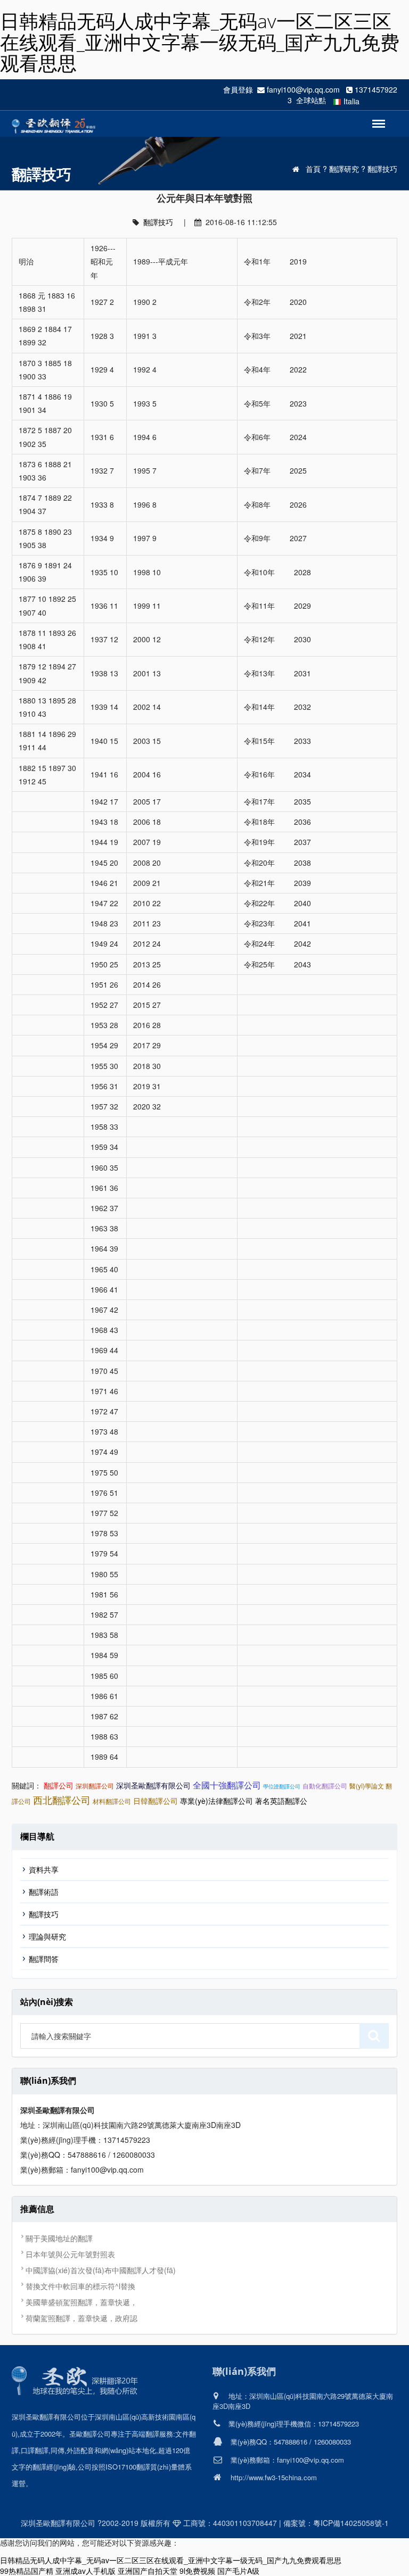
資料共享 (44, 1869)
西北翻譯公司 (62, 1800)
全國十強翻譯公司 (227, 1785)
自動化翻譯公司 (325, 1786)
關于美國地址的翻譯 (59, 2238)
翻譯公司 (59, 1785)
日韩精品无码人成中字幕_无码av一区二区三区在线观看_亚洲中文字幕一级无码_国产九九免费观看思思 (200, 42)
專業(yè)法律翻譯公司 (216, 1801)
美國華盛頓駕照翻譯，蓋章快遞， (81, 2302)
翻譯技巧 (382, 169)
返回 (374, 118)
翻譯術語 (44, 1892)
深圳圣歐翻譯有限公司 (153, 1785)
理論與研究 (47, 1936)
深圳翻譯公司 (95, 1786)
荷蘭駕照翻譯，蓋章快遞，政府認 (81, 2318)
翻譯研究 (344, 169)
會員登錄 (238, 89)
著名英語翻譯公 (281, 1801)
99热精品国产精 (27, 2571)
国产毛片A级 (238, 2571)
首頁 (313, 169)
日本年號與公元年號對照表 (70, 2254)
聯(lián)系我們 (244, 2371)
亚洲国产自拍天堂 (148, 2571)
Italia (351, 101)
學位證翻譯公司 (282, 1786)
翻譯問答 (44, 1959)
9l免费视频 (197, 2571)
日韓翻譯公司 (156, 1801)
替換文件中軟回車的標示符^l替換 (80, 2286)
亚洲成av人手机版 (85, 2571)
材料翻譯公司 (112, 1801)
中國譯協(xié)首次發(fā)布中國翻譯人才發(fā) (101, 2270)
